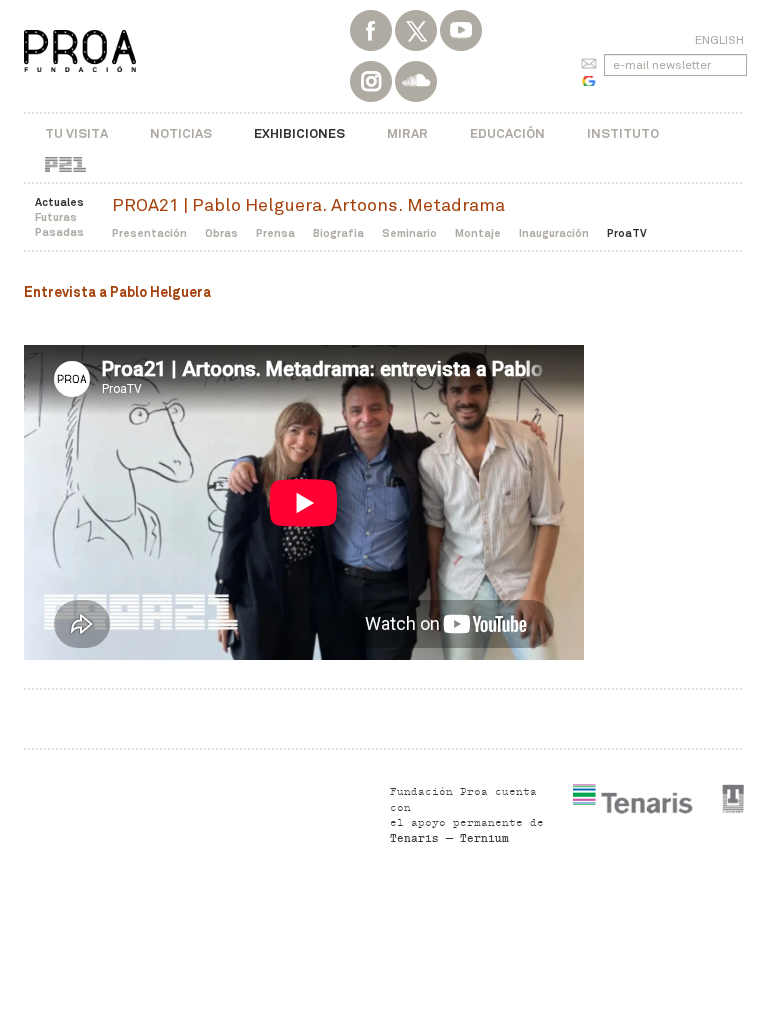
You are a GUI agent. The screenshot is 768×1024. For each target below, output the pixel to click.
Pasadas (59, 232)
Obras (221, 233)
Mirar (407, 133)
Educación (507, 133)
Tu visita (76, 133)
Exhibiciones (299, 133)
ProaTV (627, 233)
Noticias (181, 133)
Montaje (478, 233)
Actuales (59, 202)
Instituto (623, 133)
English (719, 40)
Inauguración (554, 233)
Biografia (338, 233)
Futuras (56, 217)
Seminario (409, 233)
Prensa (275, 233)
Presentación (149, 233)
